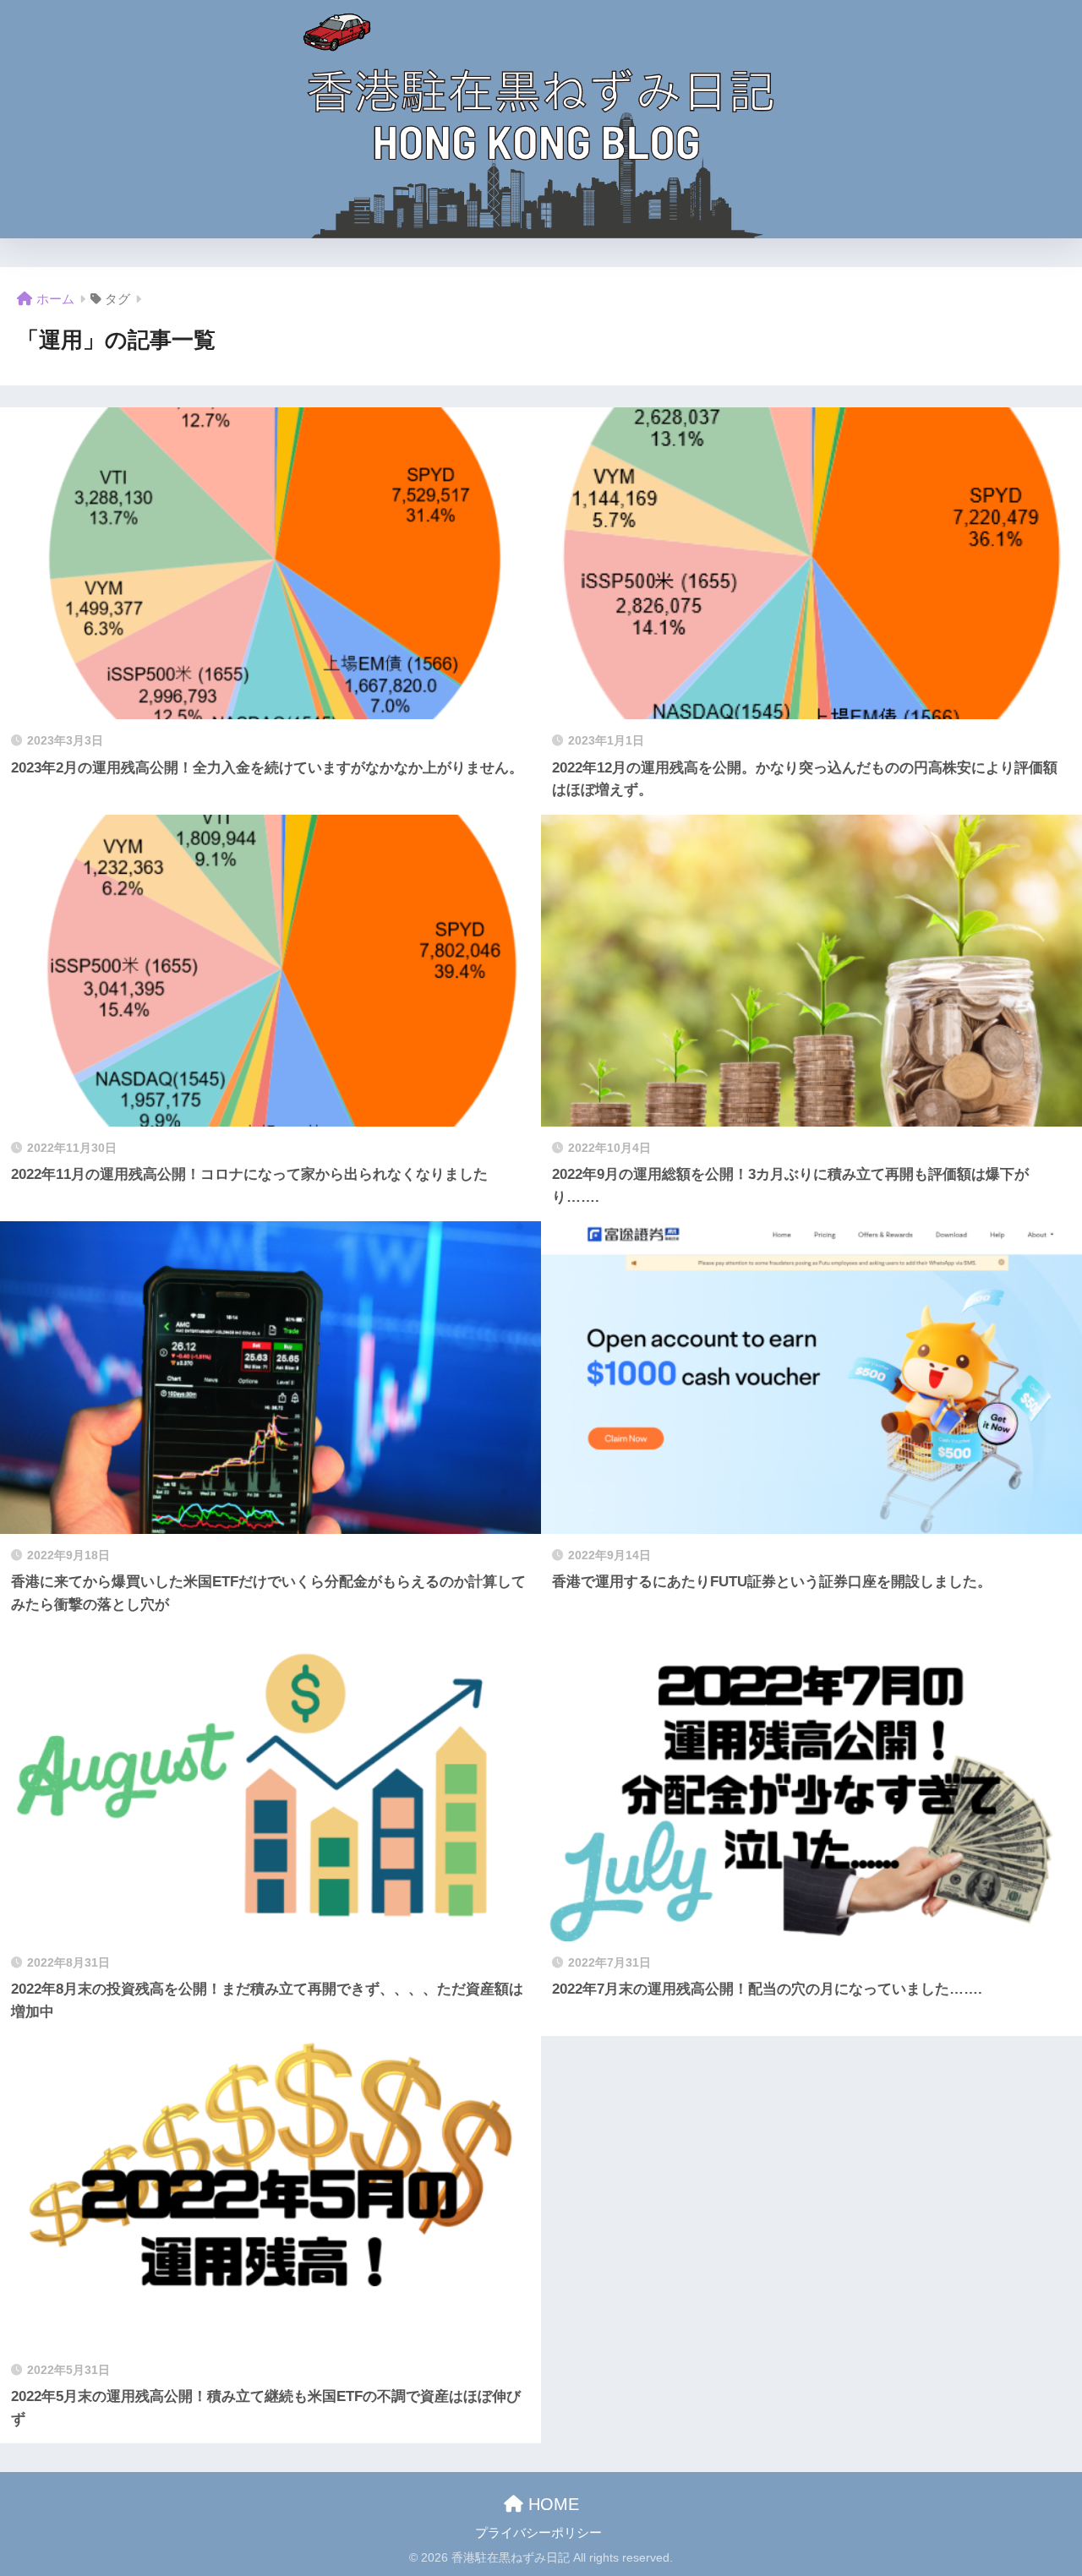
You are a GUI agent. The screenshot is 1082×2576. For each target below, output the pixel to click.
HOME (551, 2504)
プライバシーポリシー (538, 2533)
